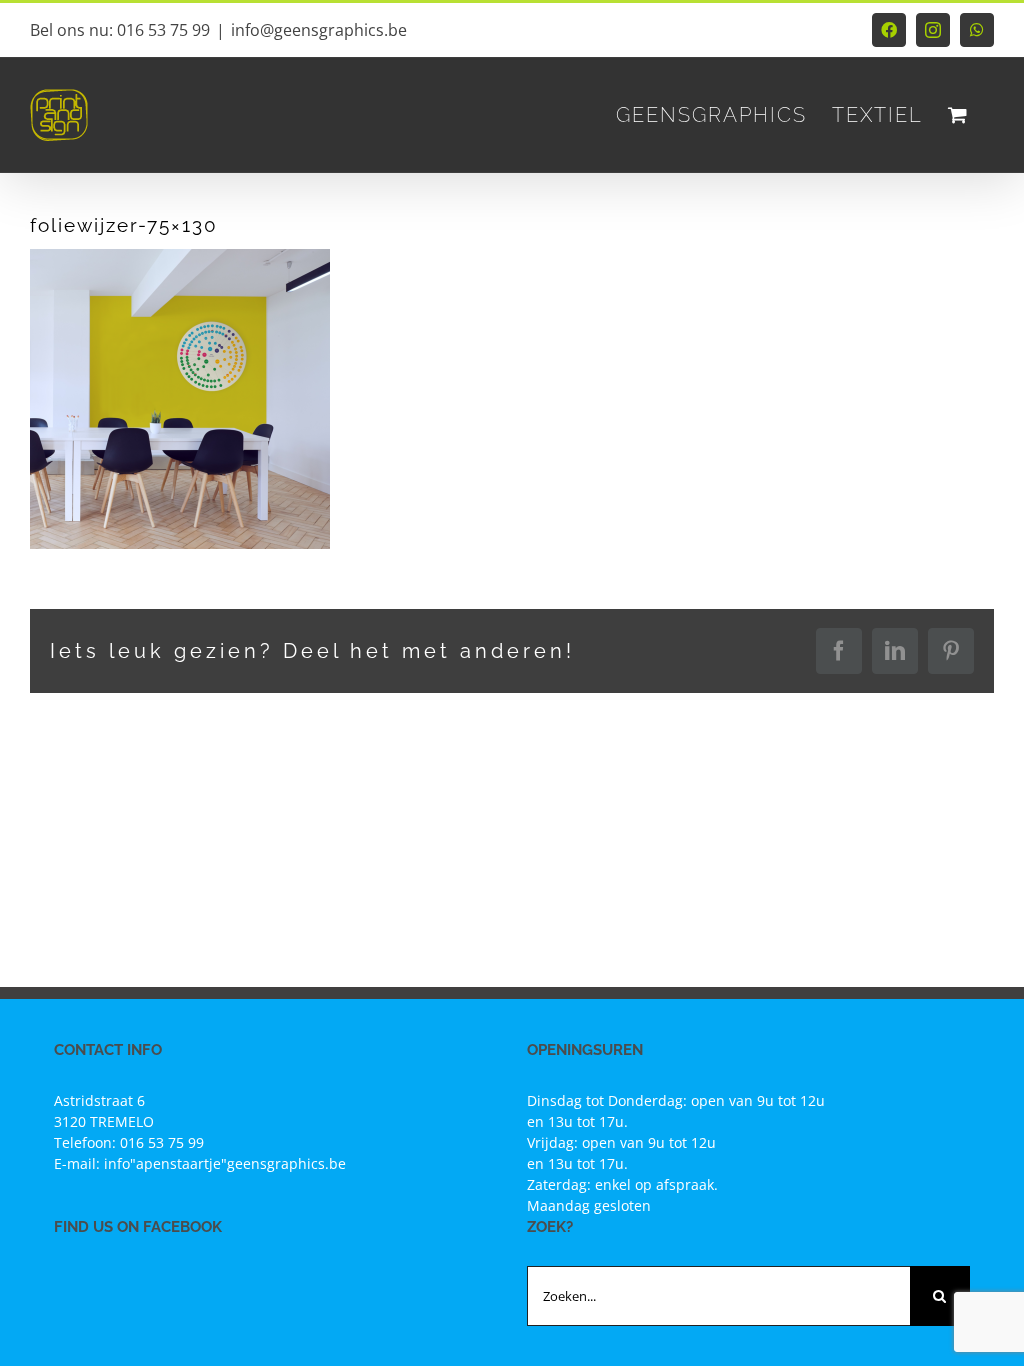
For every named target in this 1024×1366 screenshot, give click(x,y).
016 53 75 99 (162, 1142)
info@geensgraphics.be (319, 30)
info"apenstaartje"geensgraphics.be (225, 1163)
